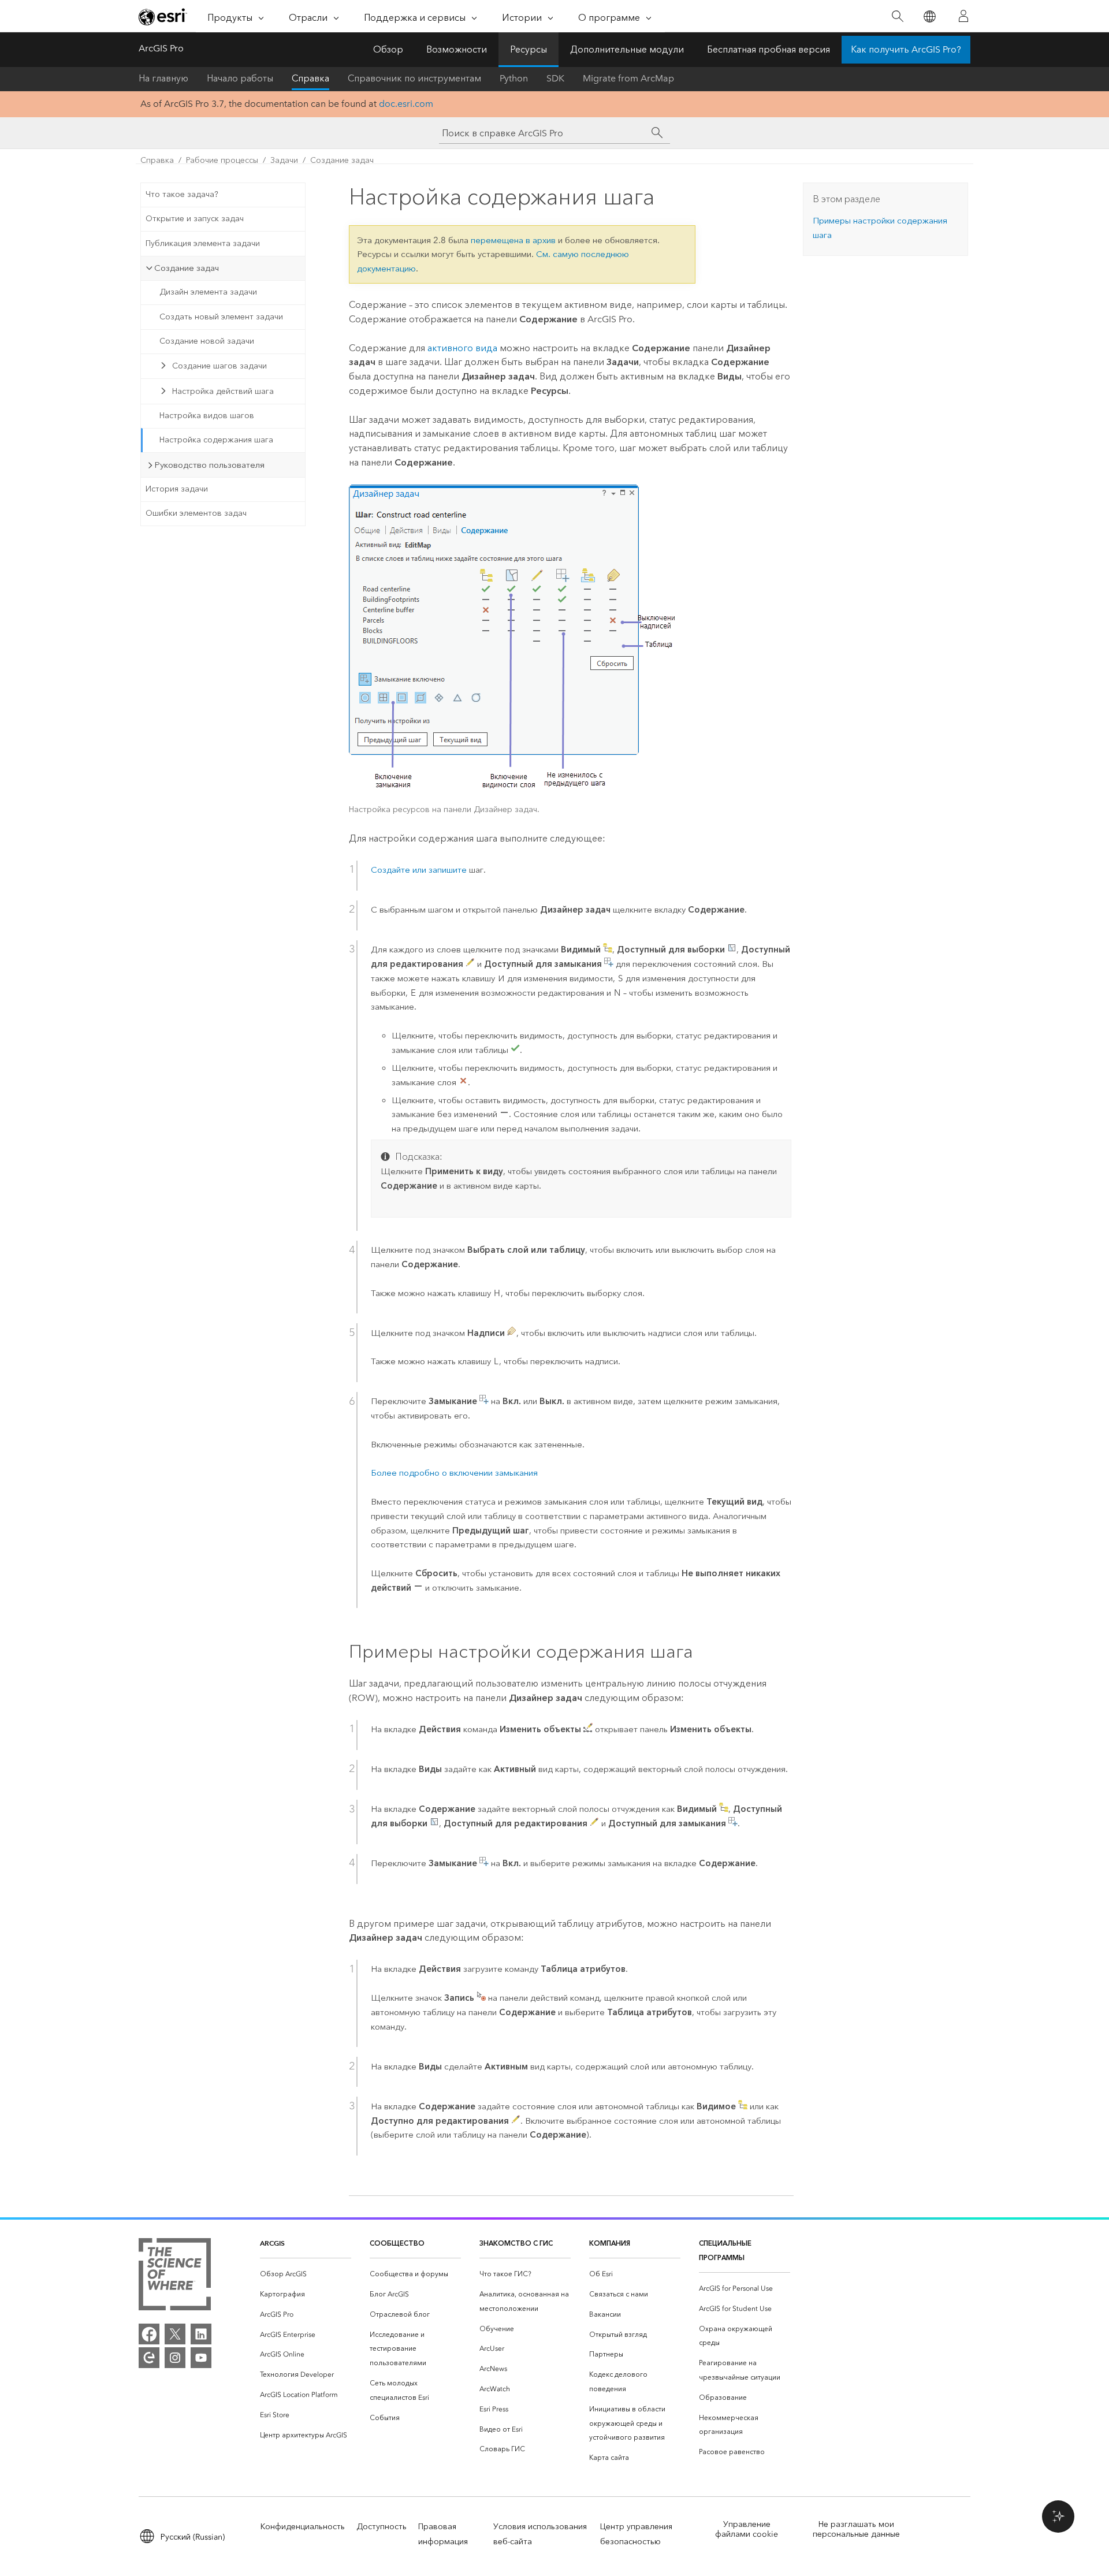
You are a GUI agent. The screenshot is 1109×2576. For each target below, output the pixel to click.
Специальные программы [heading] (725, 2250)
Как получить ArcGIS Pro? (906, 49)
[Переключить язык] (929, 16)
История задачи (177, 489)
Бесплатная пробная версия (769, 49)
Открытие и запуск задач (195, 219)
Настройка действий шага (223, 391)
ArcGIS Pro (161, 48)
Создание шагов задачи (219, 366)
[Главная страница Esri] (163, 17)
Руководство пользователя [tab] (209, 465)
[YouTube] (201, 2358)
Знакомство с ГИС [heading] (516, 2243)
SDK (555, 78)
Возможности (457, 49)
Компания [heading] (610, 2243)
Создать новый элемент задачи (221, 317)
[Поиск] (897, 16)
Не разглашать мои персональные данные (856, 2529)
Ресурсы (529, 49)
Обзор (388, 49)
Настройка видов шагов (207, 416)
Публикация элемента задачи (203, 243)
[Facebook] (149, 2334)
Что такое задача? (182, 194)
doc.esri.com (406, 104)
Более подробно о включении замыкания (454, 1473)
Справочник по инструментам (414, 78)
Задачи (284, 160)
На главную (163, 78)
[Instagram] (175, 2358)
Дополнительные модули (627, 49)
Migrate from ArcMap (628, 78)
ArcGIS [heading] (272, 2243)
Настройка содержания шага (216, 440)
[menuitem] (306, 2274)
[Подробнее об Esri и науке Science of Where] (175, 2277)
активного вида (462, 348)
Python (514, 78)
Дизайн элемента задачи (208, 292)
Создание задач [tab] (187, 268)
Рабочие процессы (222, 160)
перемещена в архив (513, 240)
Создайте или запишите (420, 870)
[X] (175, 2334)
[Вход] (963, 16)
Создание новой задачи (207, 341)
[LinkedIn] (201, 2334)
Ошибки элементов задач (196, 513)
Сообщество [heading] (397, 2243)
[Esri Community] (149, 2358)
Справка (310, 78)
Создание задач (342, 160)
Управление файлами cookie (747, 2529)
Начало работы (240, 78)
